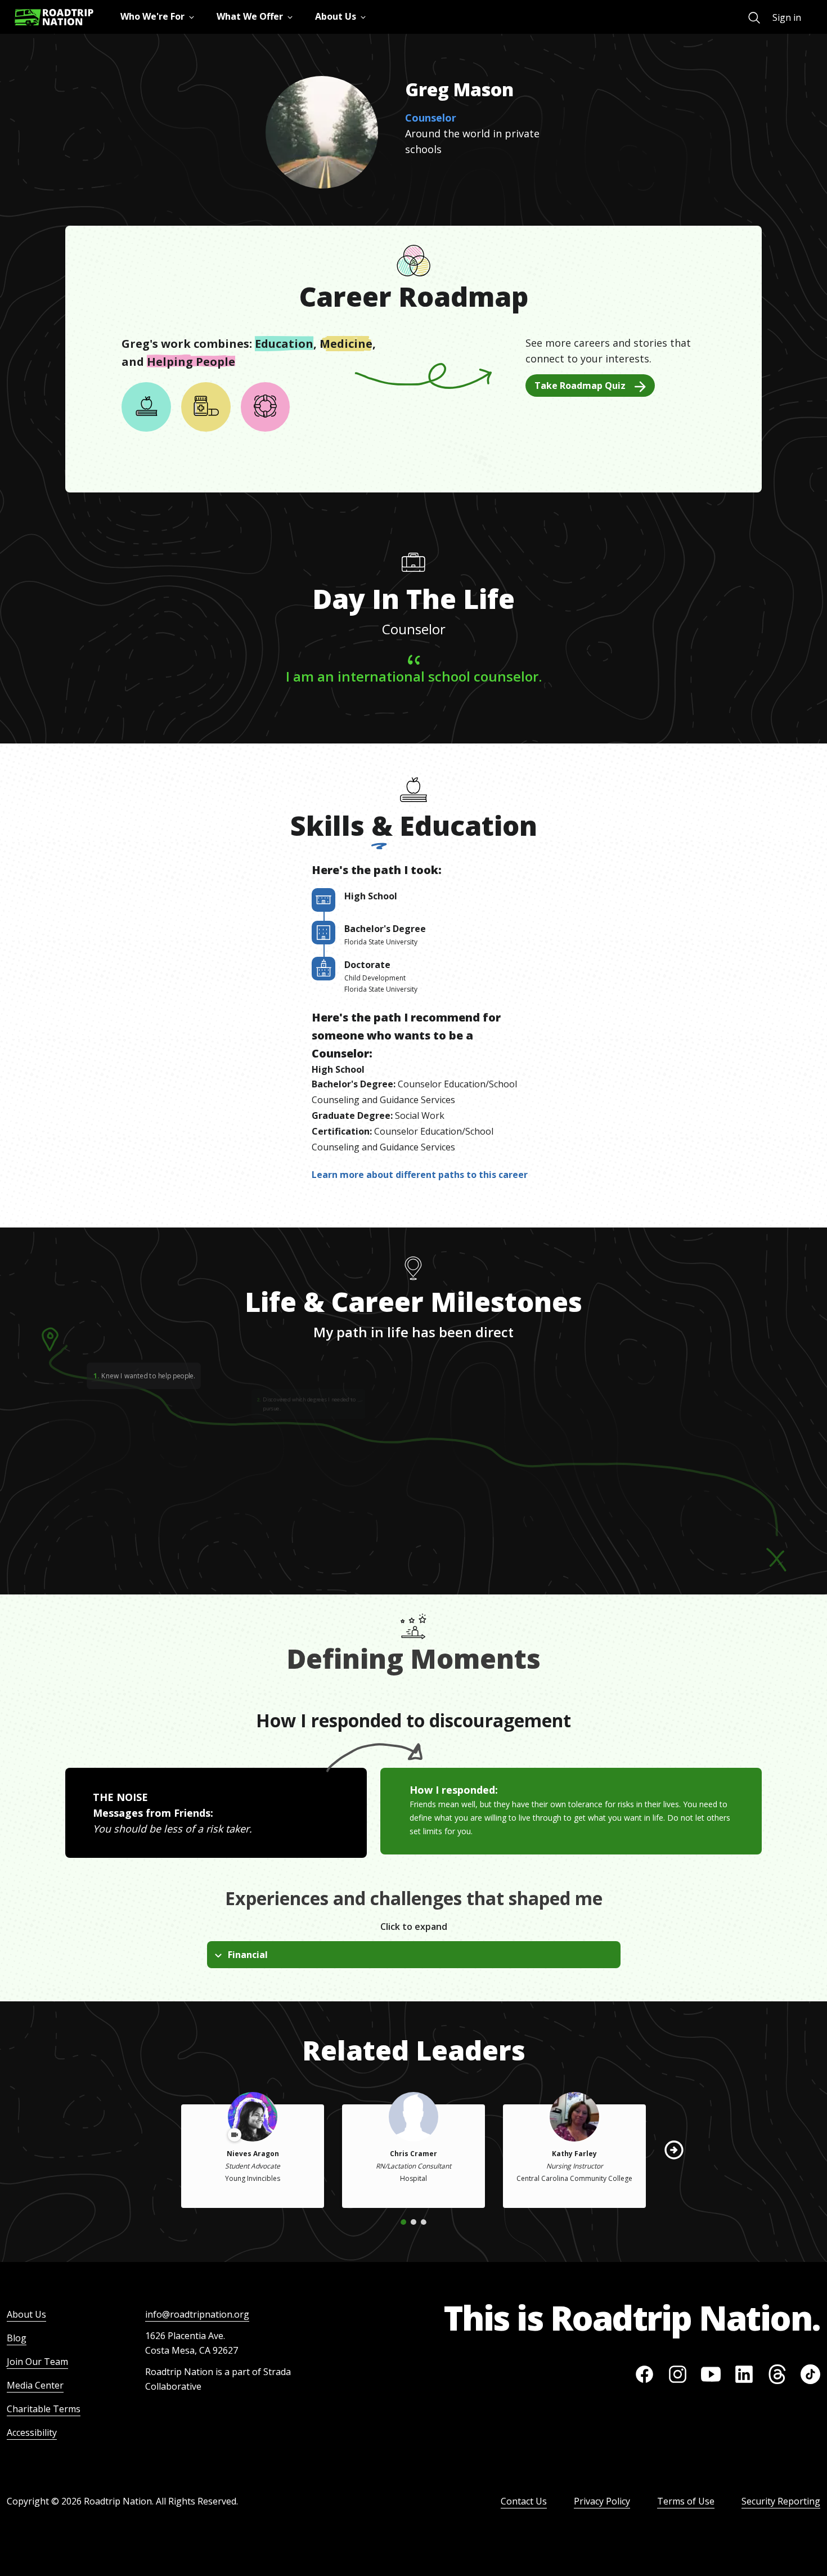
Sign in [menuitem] (787, 17)
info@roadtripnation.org (197, 2314)
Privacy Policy (602, 2501)
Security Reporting (781, 2501)
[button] (674, 2150)
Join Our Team (37, 2362)
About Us (26, 2314)
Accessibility (32, 2432)
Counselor (431, 118)
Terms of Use (686, 2501)
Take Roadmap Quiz (580, 386)
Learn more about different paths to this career (420, 1175)
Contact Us (524, 2501)
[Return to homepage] (54, 17)
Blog (17, 2338)
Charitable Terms (44, 2409)
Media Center (35, 2385)
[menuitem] (754, 18)
